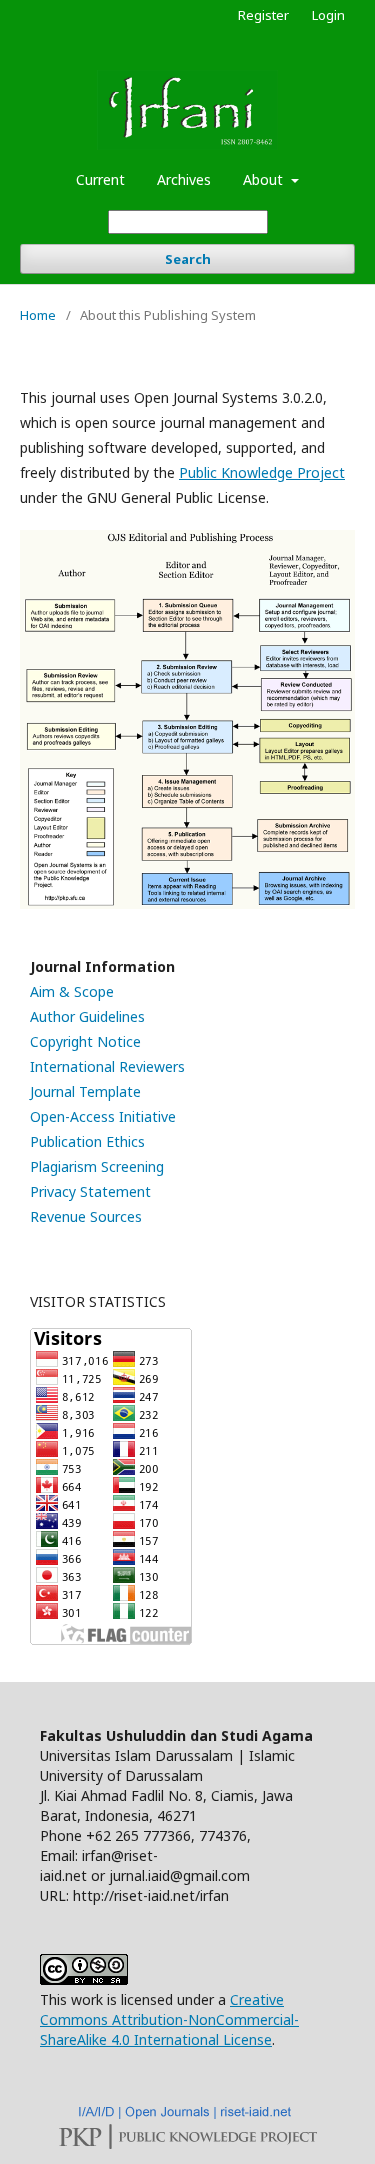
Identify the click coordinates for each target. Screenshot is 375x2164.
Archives (184, 179)
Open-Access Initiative (103, 1116)
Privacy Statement (90, 1191)
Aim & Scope (72, 991)
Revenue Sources (86, 1216)
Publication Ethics (87, 1141)
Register (263, 15)
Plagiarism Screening (97, 1166)
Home (38, 315)
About (265, 179)
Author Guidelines (87, 1016)
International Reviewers (107, 1066)
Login (328, 15)
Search (188, 259)
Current (100, 179)
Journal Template (85, 1091)
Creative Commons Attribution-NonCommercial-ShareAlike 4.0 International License (169, 2019)
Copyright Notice (85, 1041)
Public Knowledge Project (262, 472)
